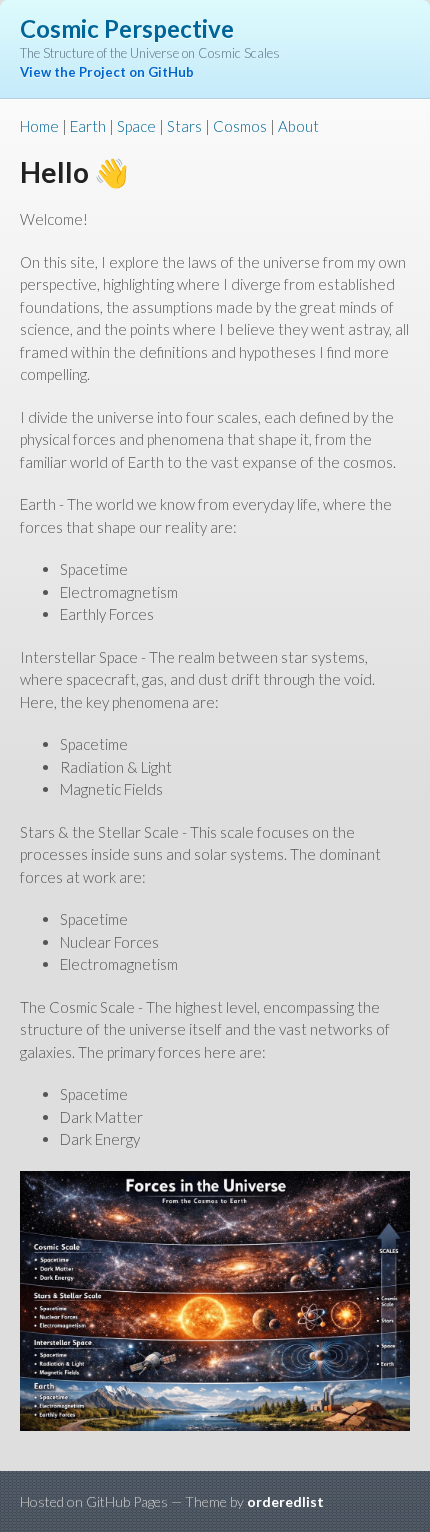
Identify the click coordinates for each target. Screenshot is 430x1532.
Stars (184, 126)
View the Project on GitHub (107, 72)
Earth (88, 126)
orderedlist (285, 1501)
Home (39, 126)
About (298, 126)
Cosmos (240, 126)
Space (136, 126)
